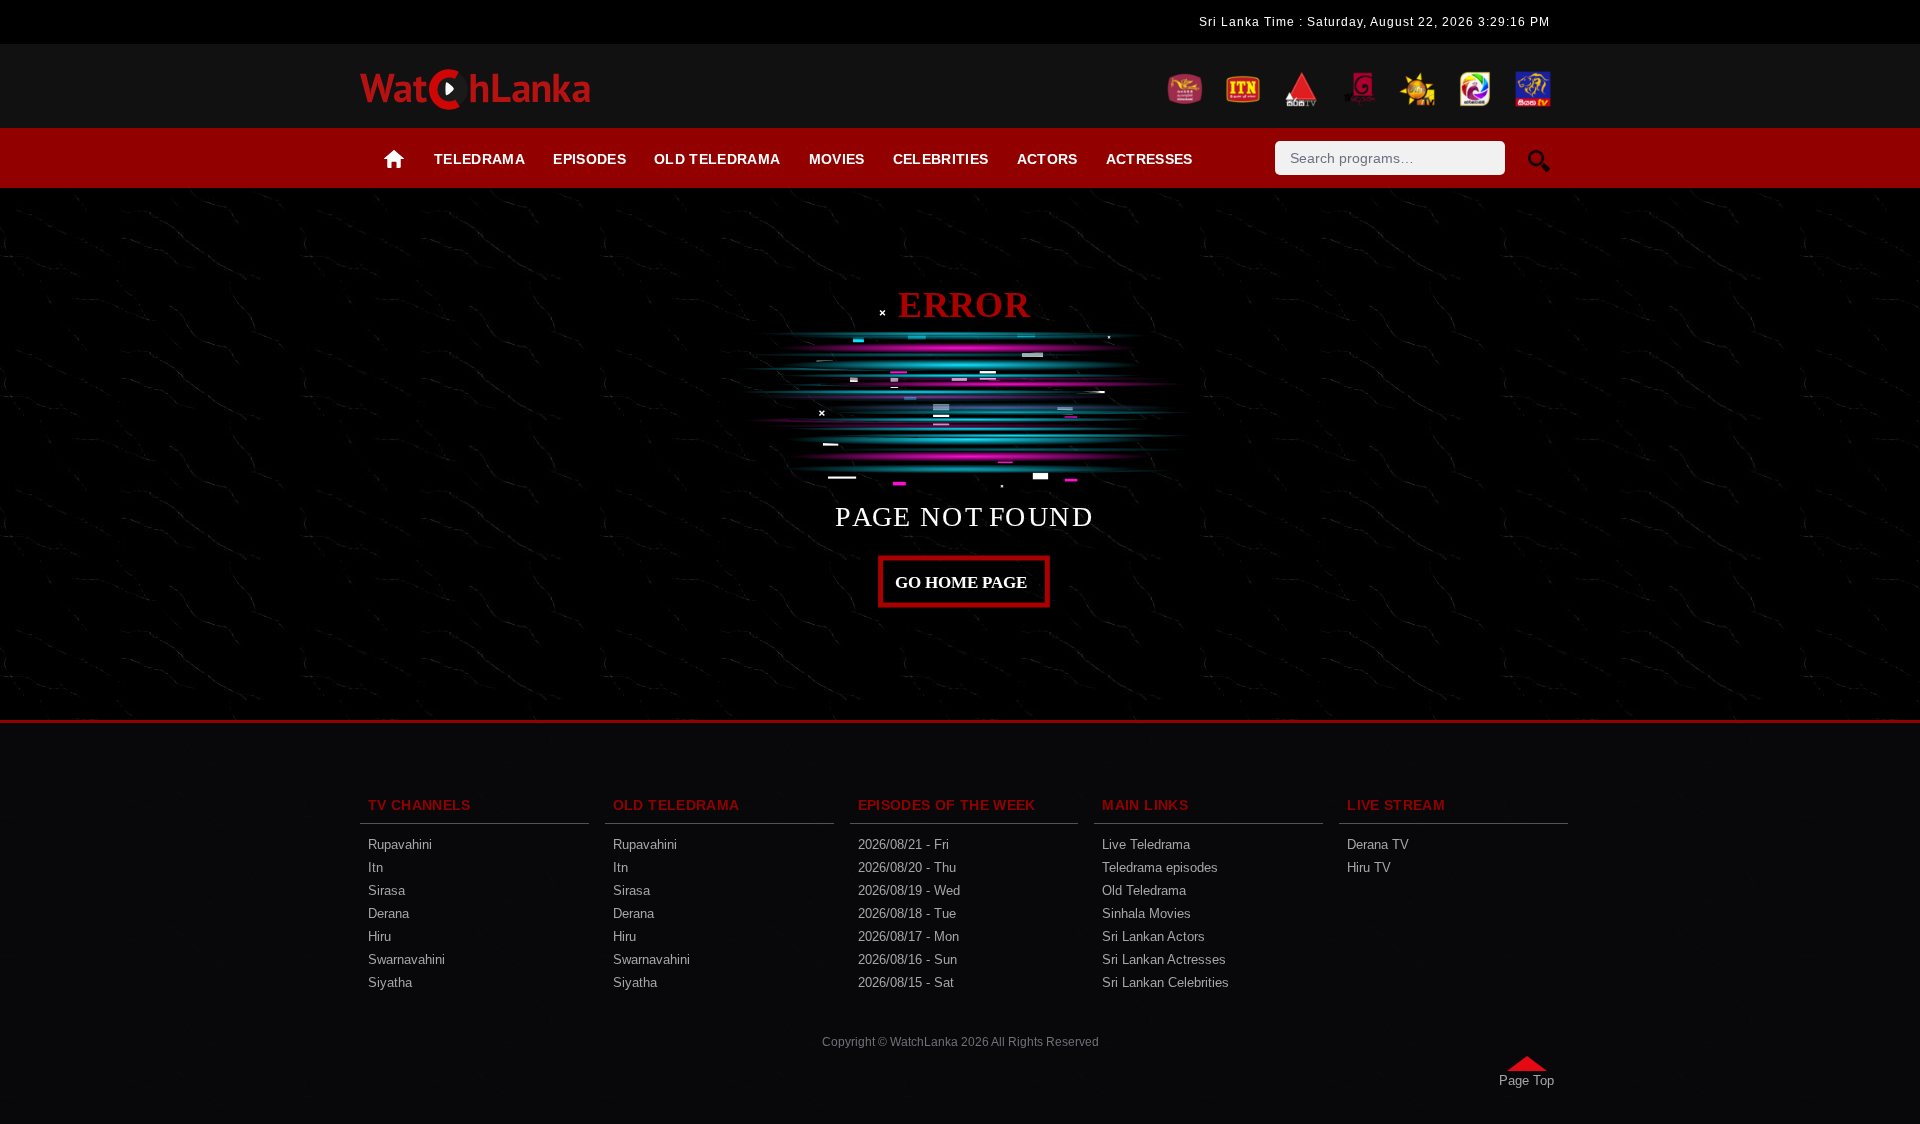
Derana (388, 913)
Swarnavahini (406, 959)
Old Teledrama (717, 159)
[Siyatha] (1533, 86)
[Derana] (1359, 86)
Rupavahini (400, 844)
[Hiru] (1417, 86)
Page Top (1526, 1080)
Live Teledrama (1146, 844)
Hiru (379, 936)
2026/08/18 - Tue (907, 913)
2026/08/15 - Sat (906, 982)
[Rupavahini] (1185, 86)
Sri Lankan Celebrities (1165, 982)
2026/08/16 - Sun (907, 959)
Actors (1047, 159)
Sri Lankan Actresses (1164, 959)
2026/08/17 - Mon (908, 936)
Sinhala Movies (1146, 913)
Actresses (1149, 159)
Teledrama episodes (1160, 867)
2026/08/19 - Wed (909, 890)
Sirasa (386, 890)
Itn (375, 867)
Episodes (589, 159)
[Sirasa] (1301, 86)
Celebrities (941, 159)
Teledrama (479, 159)
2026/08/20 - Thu (907, 867)
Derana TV (1378, 844)
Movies (837, 159)
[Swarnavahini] (1475, 86)
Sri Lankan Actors (1153, 936)
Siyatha (390, 982)
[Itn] (1243, 86)
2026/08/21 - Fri (903, 844)
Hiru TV (1369, 867)
